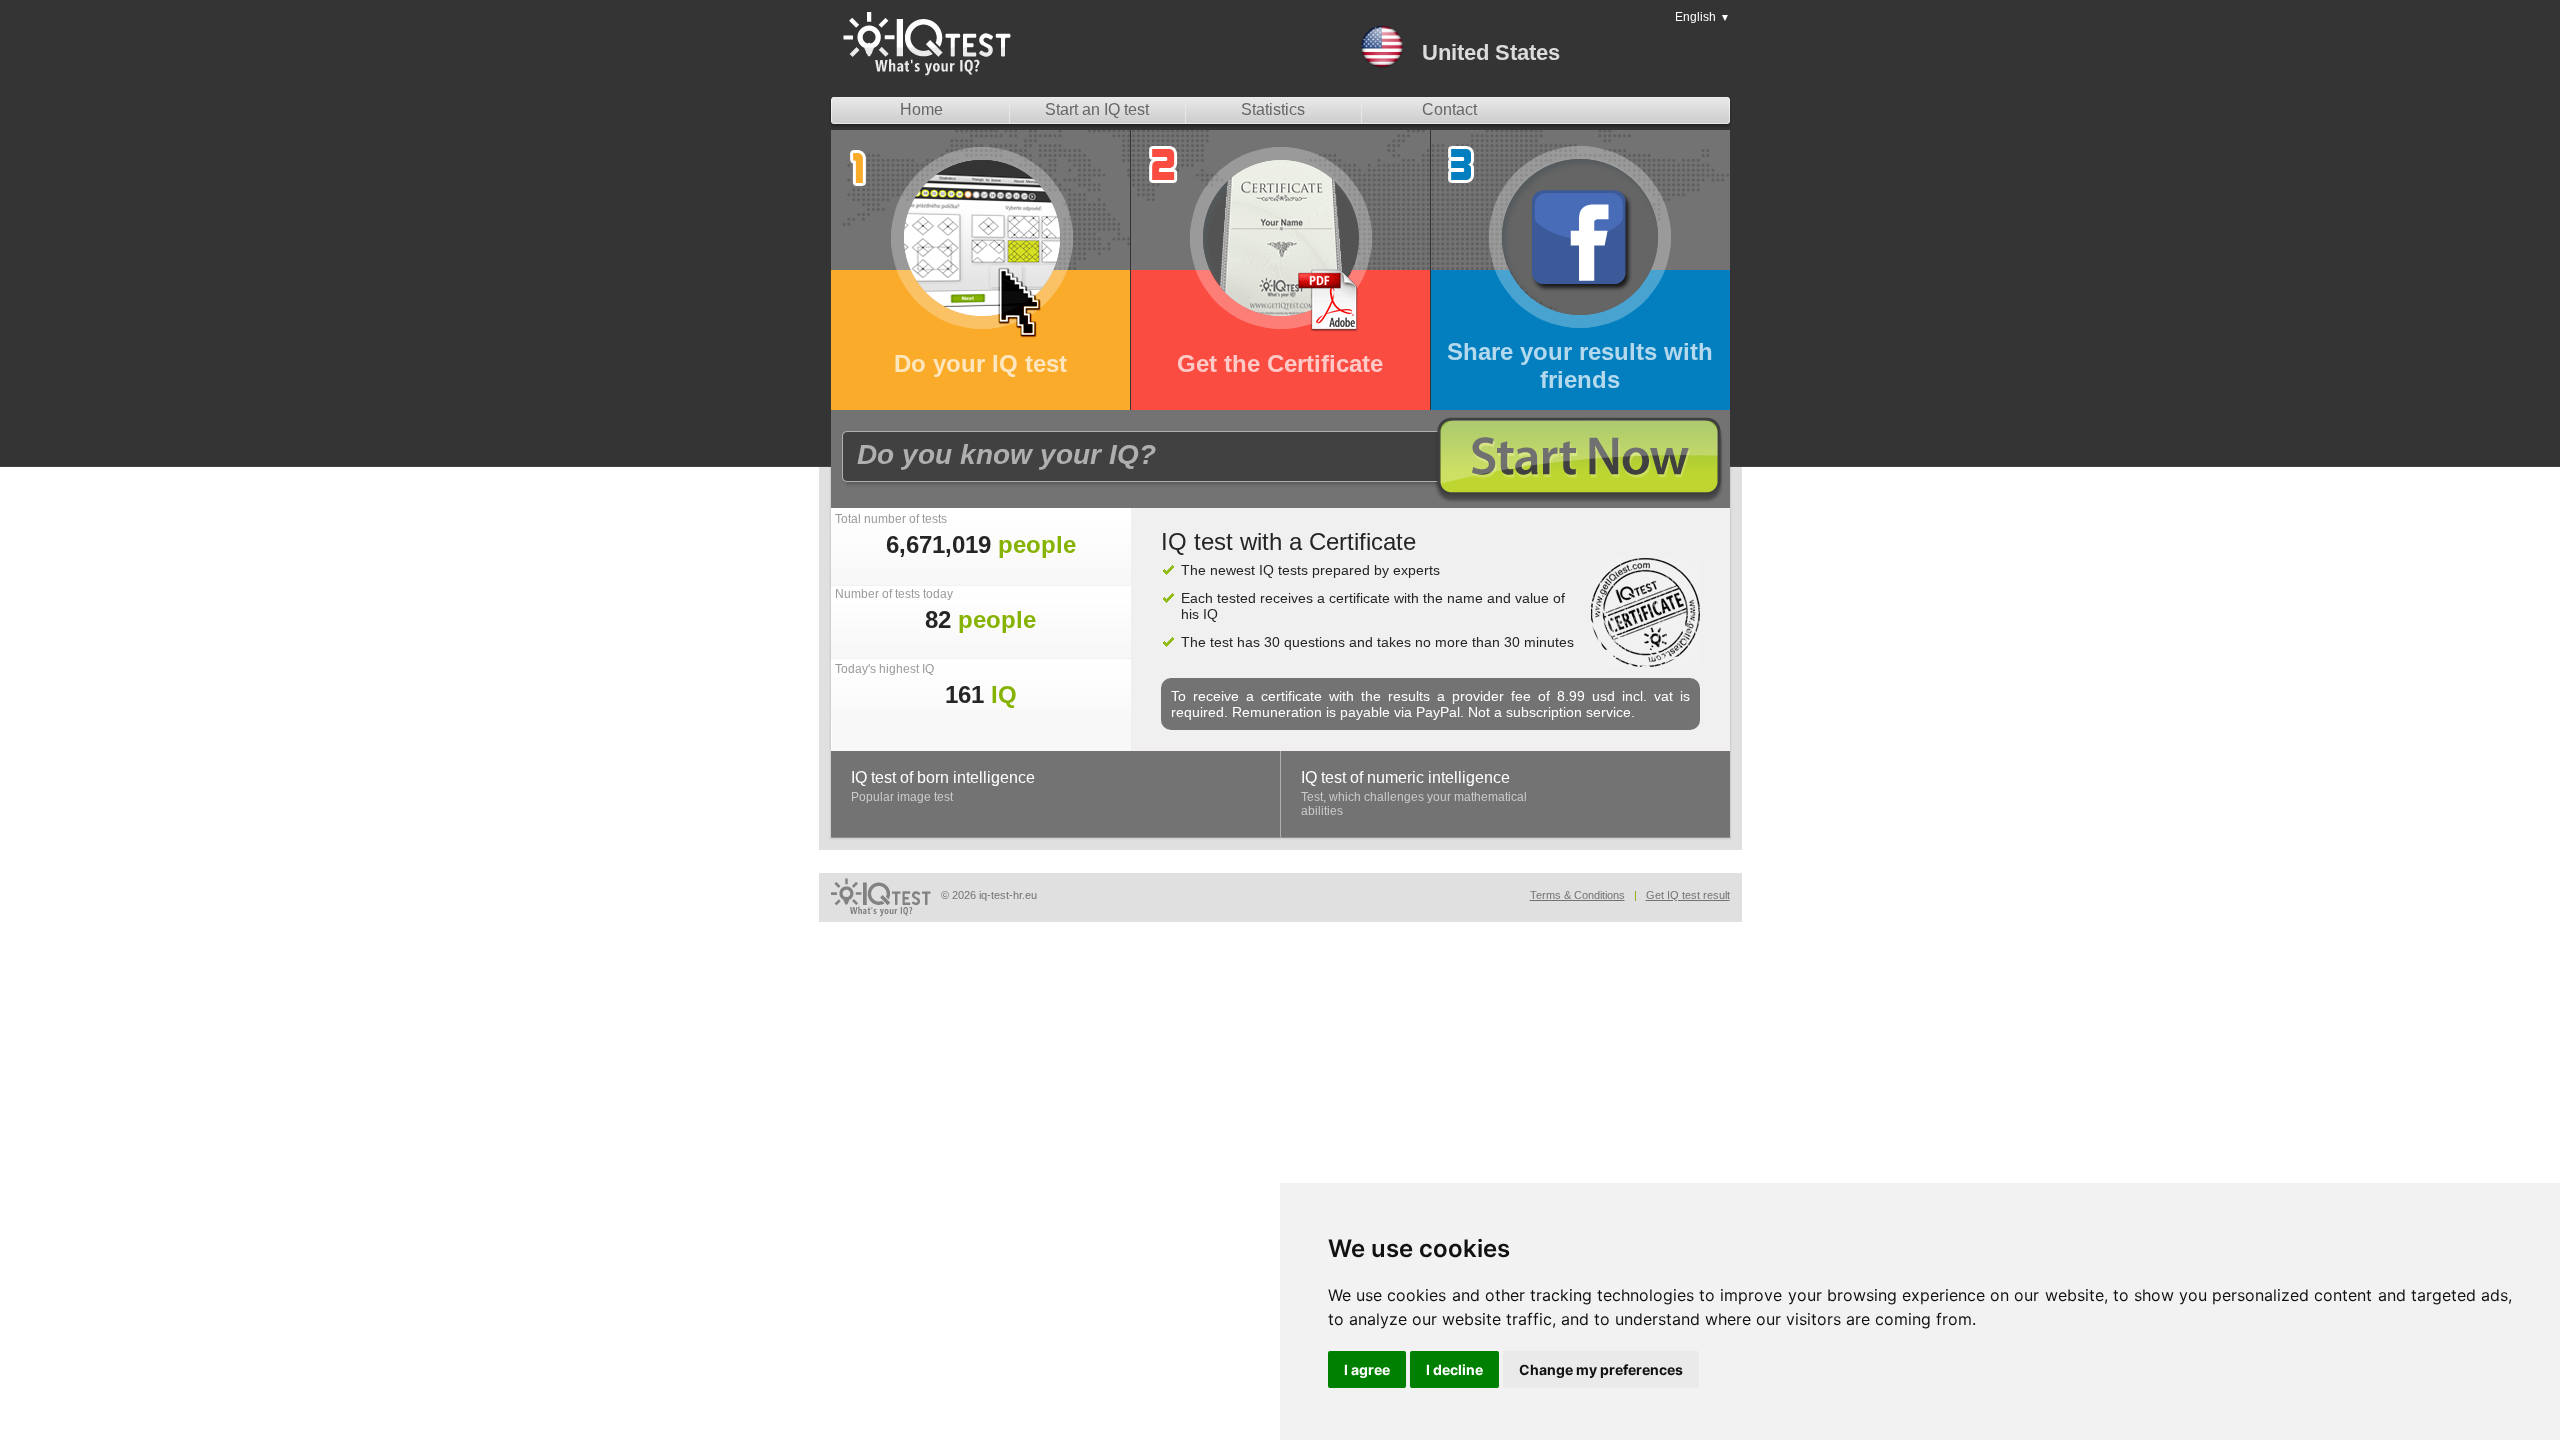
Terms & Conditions (1577, 895)
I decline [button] (1454, 1369)
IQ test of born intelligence (943, 777)
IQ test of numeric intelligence (1405, 777)
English (1702, 17)
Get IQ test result (1688, 895)
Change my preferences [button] (1601, 1369)
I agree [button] (1367, 1369)
